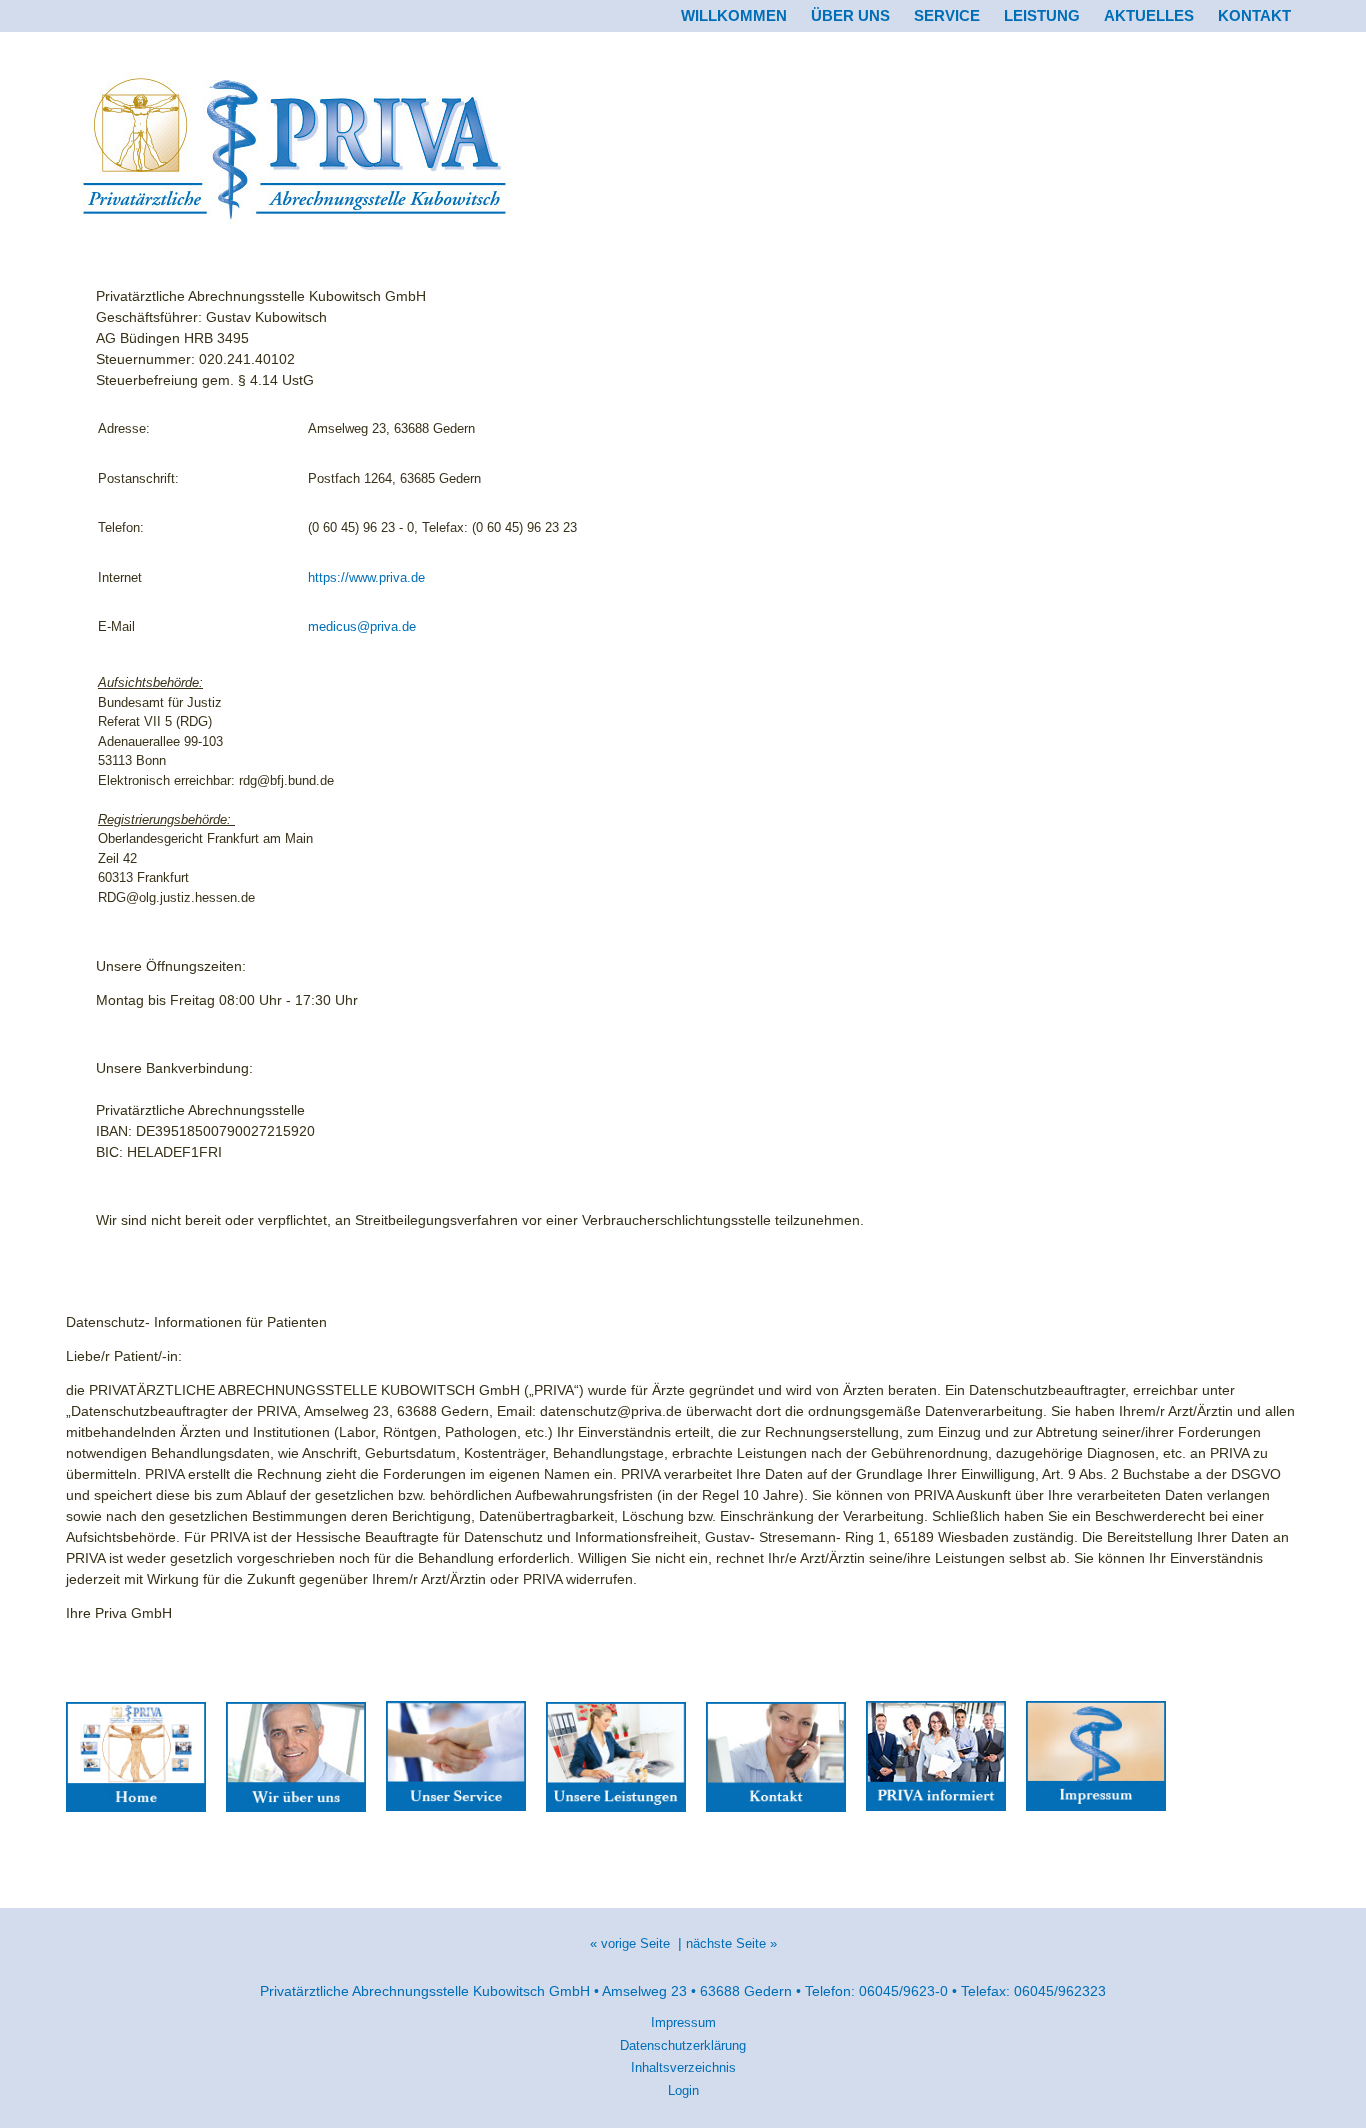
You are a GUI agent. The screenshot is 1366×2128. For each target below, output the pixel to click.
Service (947, 15)
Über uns (850, 15)
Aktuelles (1149, 15)
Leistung (1042, 15)
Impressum (683, 2022)
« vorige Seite (630, 1943)
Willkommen (734, 15)
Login (683, 2090)
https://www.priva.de (366, 577)
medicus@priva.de (362, 626)
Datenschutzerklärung (683, 2045)
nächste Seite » (731, 1943)
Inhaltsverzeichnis (683, 2067)
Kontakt (1254, 15)
